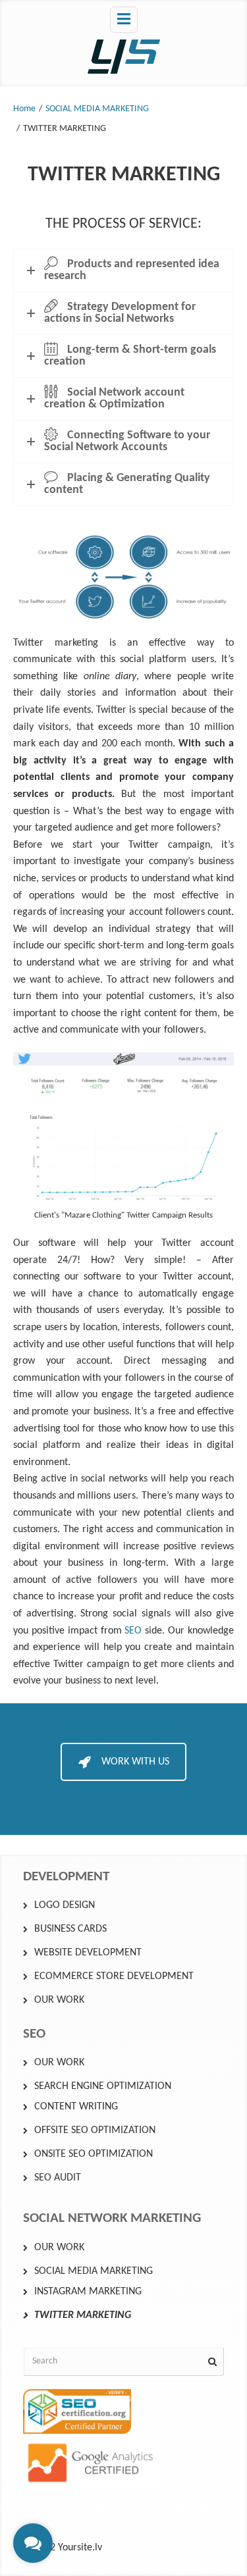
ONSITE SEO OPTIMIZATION (94, 2154)
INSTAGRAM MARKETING (88, 2292)
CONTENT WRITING (76, 2107)
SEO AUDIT (58, 2178)
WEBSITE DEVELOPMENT (88, 1953)
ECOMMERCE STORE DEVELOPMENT (114, 1976)
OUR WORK (59, 2000)
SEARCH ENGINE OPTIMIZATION (103, 2086)
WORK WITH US (135, 1762)
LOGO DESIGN (65, 1905)
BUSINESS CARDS (70, 1929)
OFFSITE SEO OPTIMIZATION (95, 2130)
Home (24, 109)
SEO (133, 1631)
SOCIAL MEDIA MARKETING (97, 109)
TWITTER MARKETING (83, 2315)
